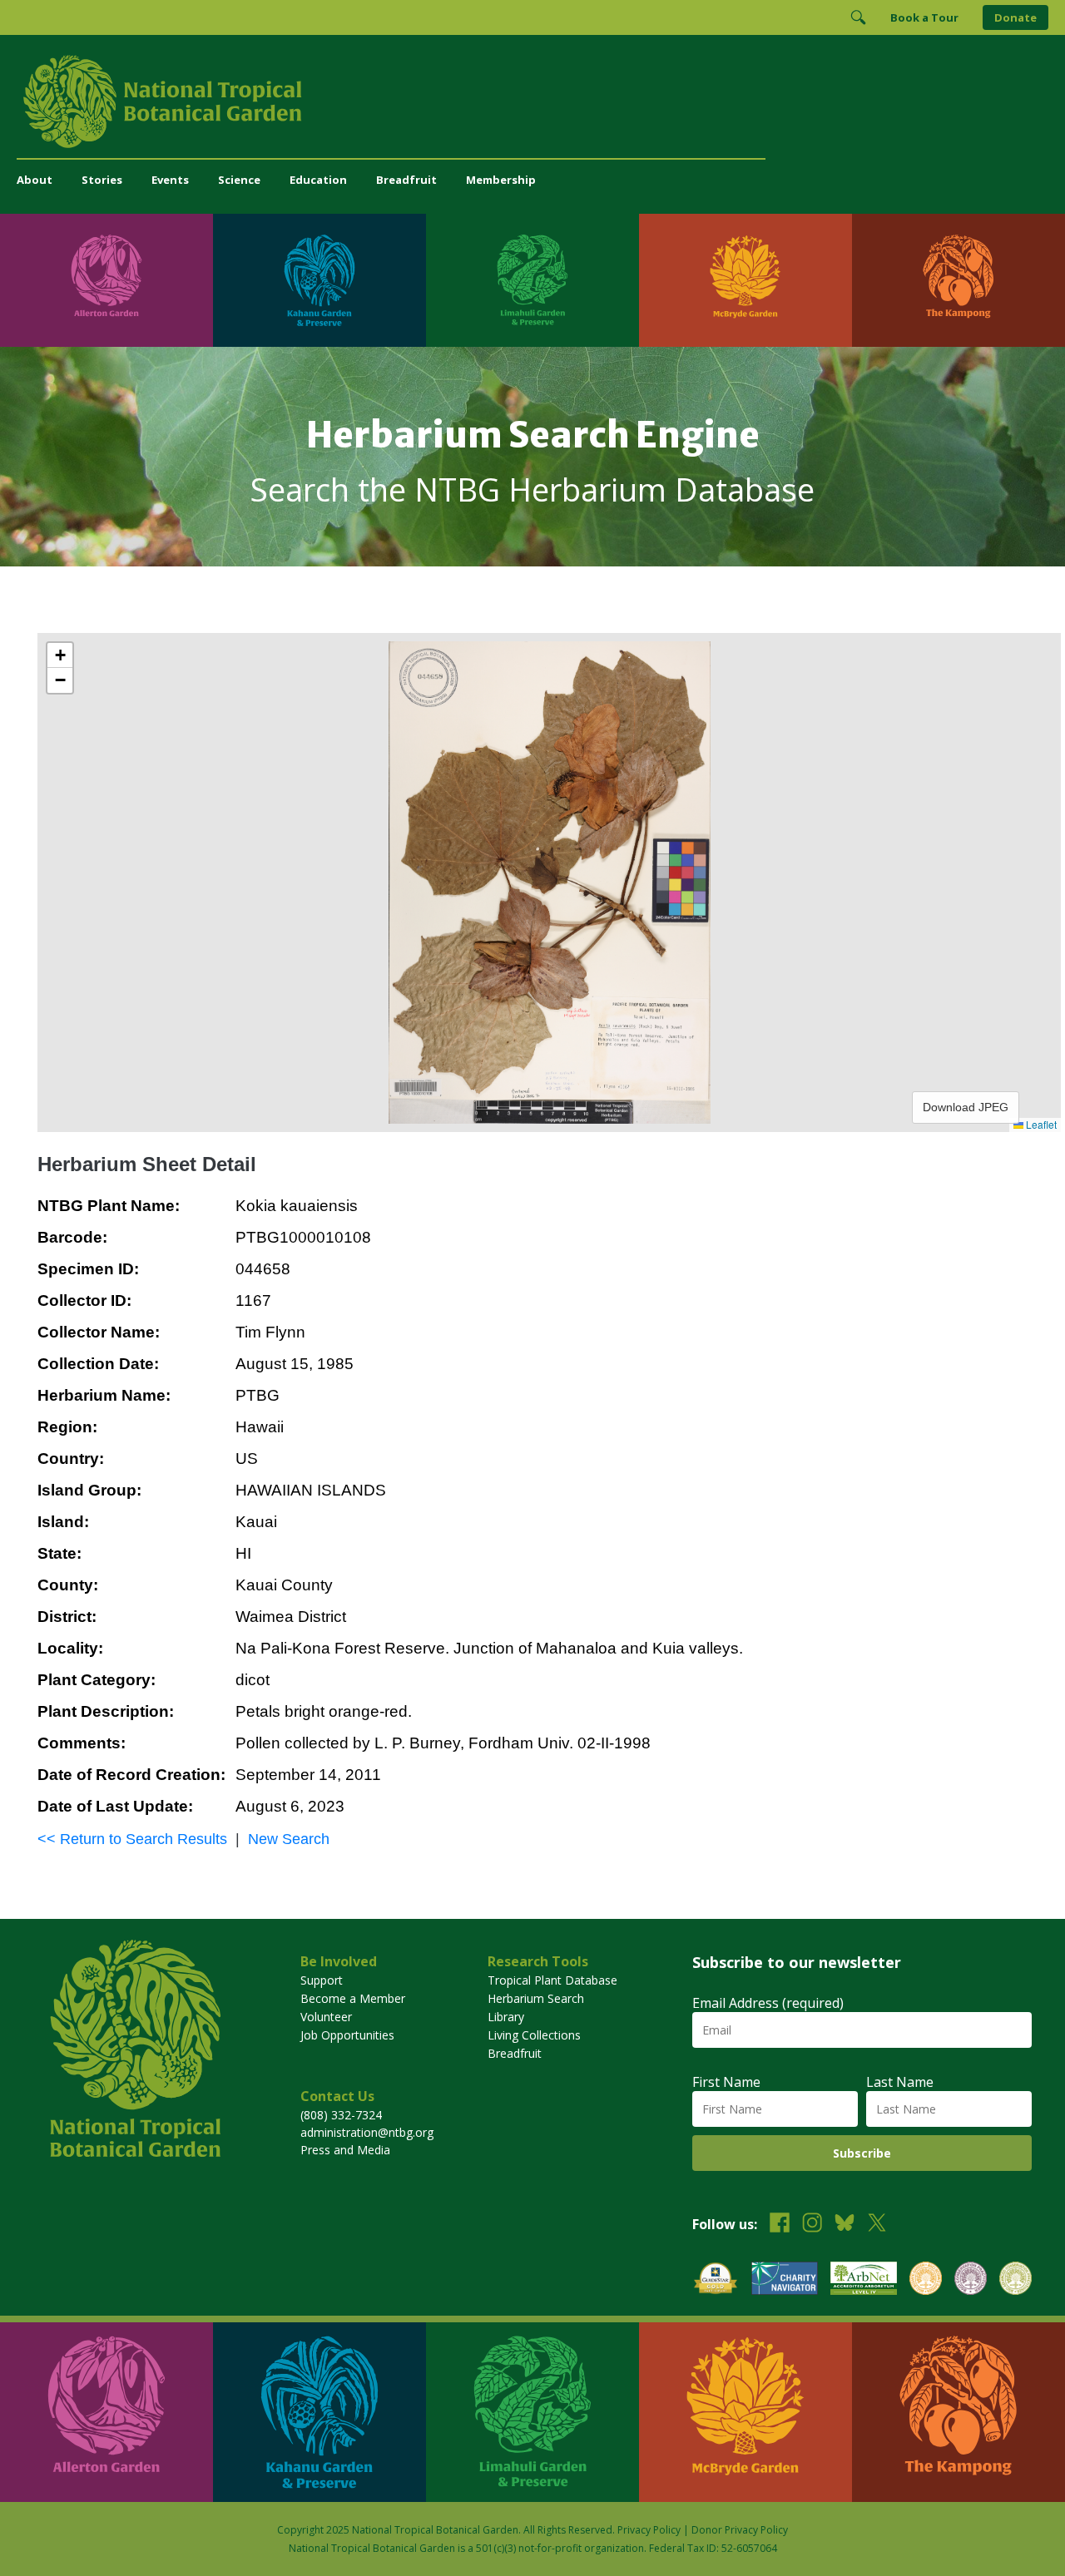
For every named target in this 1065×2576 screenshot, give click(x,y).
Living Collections (534, 2035)
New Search (289, 1839)
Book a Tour (924, 17)
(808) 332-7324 (341, 2115)
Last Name (900, 2082)
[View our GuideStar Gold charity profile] (716, 2280)
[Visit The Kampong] (958, 280)
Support (322, 1980)
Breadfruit (406, 180)
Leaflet (1040, 1124)
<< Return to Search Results (132, 1839)
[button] (60, 655)
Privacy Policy (649, 2530)
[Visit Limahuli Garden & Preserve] (532, 280)
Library (506, 2017)
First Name (726, 2082)
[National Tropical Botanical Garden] (532, 101)
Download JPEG (966, 1107)
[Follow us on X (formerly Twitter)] (877, 2225)
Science (239, 180)
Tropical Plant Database (552, 1980)
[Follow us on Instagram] (812, 2225)
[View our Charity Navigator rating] (785, 2280)
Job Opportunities (347, 2035)
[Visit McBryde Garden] (745, 280)
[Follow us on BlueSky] (845, 2225)
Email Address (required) (768, 2003)
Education (318, 180)
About (35, 180)
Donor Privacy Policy (740, 2530)
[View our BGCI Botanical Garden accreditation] (926, 2280)
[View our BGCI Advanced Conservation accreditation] (1015, 2280)
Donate (1015, 17)
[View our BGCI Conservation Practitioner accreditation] (971, 2280)
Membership (501, 180)
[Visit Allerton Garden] (106, 280)
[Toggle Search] (858, 17)
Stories (102, 180)
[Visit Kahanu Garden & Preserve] (319, 280)
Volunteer (326, 2017)
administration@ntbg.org (367, 2132)
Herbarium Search (536, 1998)
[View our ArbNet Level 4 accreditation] (864, 2280)
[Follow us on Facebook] (780, 2225)
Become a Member (353, 1998)
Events (170, 180)
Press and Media (345, 2150)
